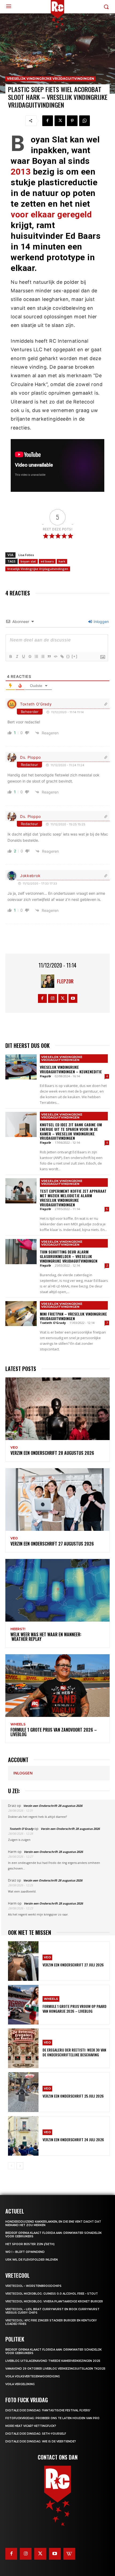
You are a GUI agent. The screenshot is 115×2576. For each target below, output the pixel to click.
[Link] (62, 656)
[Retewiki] (69, 2554)
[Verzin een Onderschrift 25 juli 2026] (23, 2092)
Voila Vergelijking (20, 2384)
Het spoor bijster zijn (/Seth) (30, 2244)
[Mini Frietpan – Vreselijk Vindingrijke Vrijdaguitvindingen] (21, 1314)
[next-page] (20, 2166)
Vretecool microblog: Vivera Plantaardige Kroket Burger (54, 2301)
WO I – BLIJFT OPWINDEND (25, 2252)
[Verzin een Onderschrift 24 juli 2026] (23, 2136)
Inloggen (101, 622)
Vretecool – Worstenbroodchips (33, 2286)
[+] (75, 656)
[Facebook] (48, 121)
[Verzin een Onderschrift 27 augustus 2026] (57, 1499)
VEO (14, 1448)
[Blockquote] (49, 656)
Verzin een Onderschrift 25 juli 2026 (73, 2096)
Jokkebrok (30, 876)
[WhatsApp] (85, 121)
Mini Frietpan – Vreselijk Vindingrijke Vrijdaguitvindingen (73, 1316)
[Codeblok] (55, 656)
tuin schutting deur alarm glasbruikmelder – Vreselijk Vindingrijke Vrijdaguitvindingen (69, 1256)
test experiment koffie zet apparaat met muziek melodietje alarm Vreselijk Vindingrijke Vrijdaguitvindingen (73, 1198)
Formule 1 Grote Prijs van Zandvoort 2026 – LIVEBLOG (54, 1732)
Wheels (18, 1724)
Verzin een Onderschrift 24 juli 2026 (73, 2139)
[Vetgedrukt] (10, 656)
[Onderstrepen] (23, 656)
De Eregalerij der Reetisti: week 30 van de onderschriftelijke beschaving (74, 2052)
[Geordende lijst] (36, 656)
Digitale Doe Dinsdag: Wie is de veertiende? (41, 2441)
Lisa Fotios (26, 555)
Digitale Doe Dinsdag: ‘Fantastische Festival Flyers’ (48, 2410)
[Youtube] (73, 998)
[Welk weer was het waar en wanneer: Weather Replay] (57, 1590)
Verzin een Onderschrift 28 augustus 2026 (52, 1453)
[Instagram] (53, 998)
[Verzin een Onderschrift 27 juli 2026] (23, 1961)
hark (62, 561)
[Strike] (30, 656)
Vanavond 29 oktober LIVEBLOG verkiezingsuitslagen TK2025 (55, 2369)
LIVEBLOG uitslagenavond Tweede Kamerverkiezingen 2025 (53, 2361)
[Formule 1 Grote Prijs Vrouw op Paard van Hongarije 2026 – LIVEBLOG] (23, 2005)
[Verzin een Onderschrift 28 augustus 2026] (57, 1409)
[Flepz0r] (49, 981)
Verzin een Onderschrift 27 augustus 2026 (52, 1544)
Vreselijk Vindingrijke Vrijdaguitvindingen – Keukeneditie (71, 1069)
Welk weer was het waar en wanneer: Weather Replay (46, 1637)
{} (68, 656)
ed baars (47, 561)
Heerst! (18, 1629)
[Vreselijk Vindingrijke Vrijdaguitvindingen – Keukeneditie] (21, 1067)
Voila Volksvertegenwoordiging (33, 2376)
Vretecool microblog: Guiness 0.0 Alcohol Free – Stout (52, 2294)
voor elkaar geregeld (51, 214)
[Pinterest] (72, 121)
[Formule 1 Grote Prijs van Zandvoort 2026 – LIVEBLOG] (57, 1686)
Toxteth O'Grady (36, 704)
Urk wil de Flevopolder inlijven (32, 2260)
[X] (60, 121)
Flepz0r (65, 981)
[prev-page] (11, 2166)
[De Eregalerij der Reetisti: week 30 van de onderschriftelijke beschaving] (23, 2048)
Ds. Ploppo (30, 757)
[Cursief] (17, 656)
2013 (21, 172)
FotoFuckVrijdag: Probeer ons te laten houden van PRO (52, 2418)
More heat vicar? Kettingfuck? (31, 2426)
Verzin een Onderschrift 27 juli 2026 (73, 1965)
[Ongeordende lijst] (43, 656)
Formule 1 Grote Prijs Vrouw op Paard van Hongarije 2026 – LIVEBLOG (74, 2009)
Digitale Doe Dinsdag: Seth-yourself (36, 2434)
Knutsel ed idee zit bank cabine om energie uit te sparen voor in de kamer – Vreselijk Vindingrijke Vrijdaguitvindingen (71, 1131)
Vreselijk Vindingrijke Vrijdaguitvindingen (51, 79)
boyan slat (28, 561)
